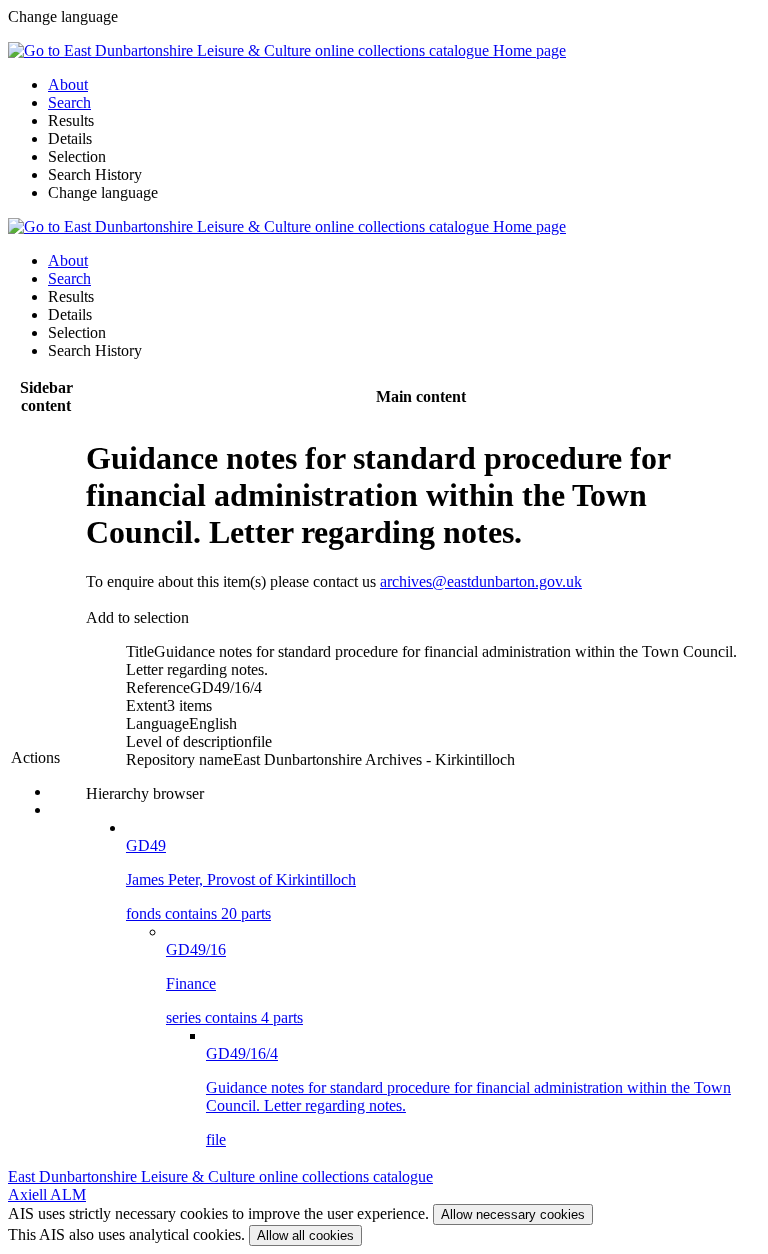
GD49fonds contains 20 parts (241, 879)
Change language (103, 192)
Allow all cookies (305, 1235)
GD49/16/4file (468, 1096)
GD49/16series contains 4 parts (234, 983)
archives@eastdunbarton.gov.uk (481, 581)
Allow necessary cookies (513, 1214)
